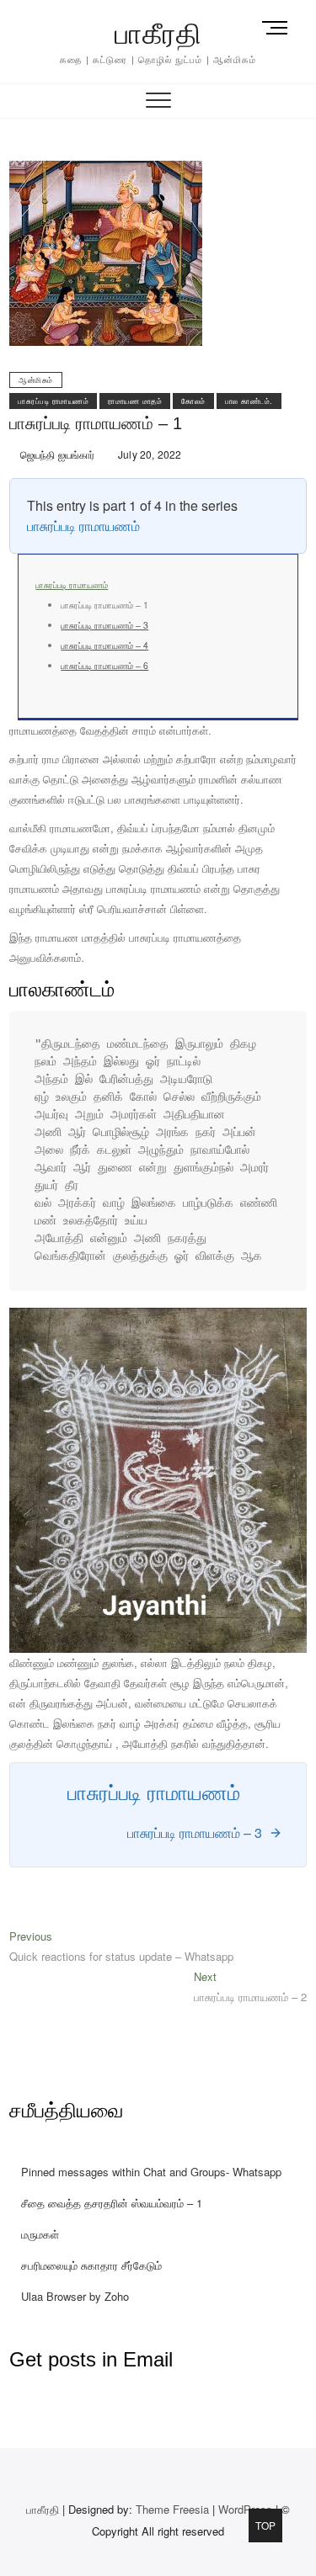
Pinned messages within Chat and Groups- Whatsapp (151, 2172)
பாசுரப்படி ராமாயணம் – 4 (104, 645)
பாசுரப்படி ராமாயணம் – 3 (104, 625)
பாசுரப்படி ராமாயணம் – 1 (96, 423)
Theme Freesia (172, 2509)
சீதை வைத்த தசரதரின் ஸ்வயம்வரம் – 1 (112, 2203)
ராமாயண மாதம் (135, 401)
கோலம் (193, 401)
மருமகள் (40, 2234)
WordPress (245, 2509)
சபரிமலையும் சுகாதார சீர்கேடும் (91, 2265)
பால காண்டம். (249, 401)
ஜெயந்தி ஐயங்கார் (56, 454)
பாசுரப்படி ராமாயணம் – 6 (104, 665)
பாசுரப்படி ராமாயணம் (53, 401)
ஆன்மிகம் (36, 380)
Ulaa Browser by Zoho (75, 2296)
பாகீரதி (158, 34)
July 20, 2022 (149, 454)
